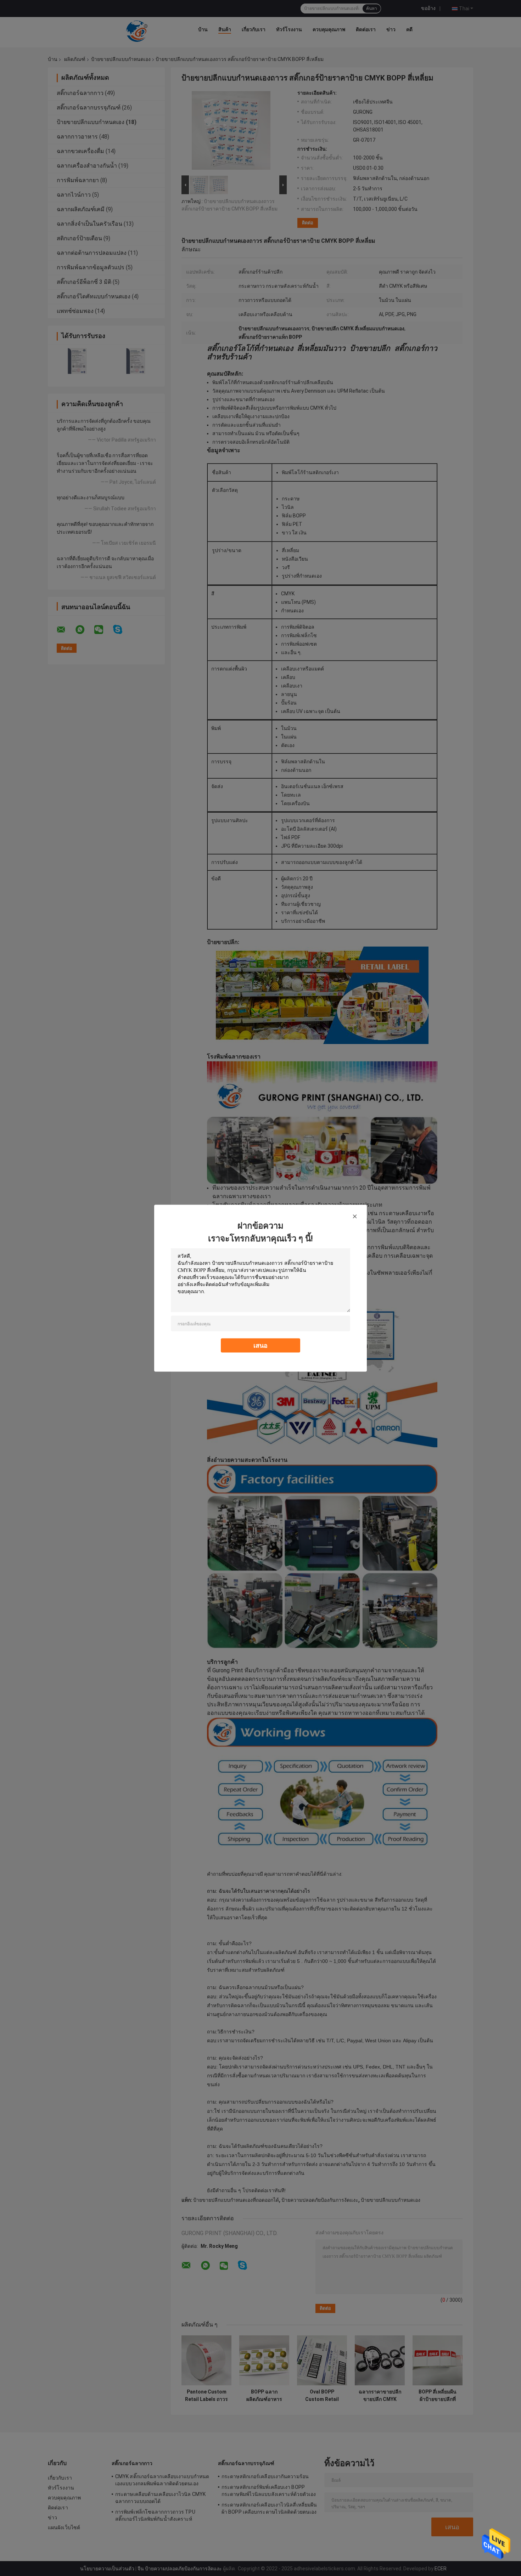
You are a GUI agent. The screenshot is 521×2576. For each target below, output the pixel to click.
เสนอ (260, 1345)
